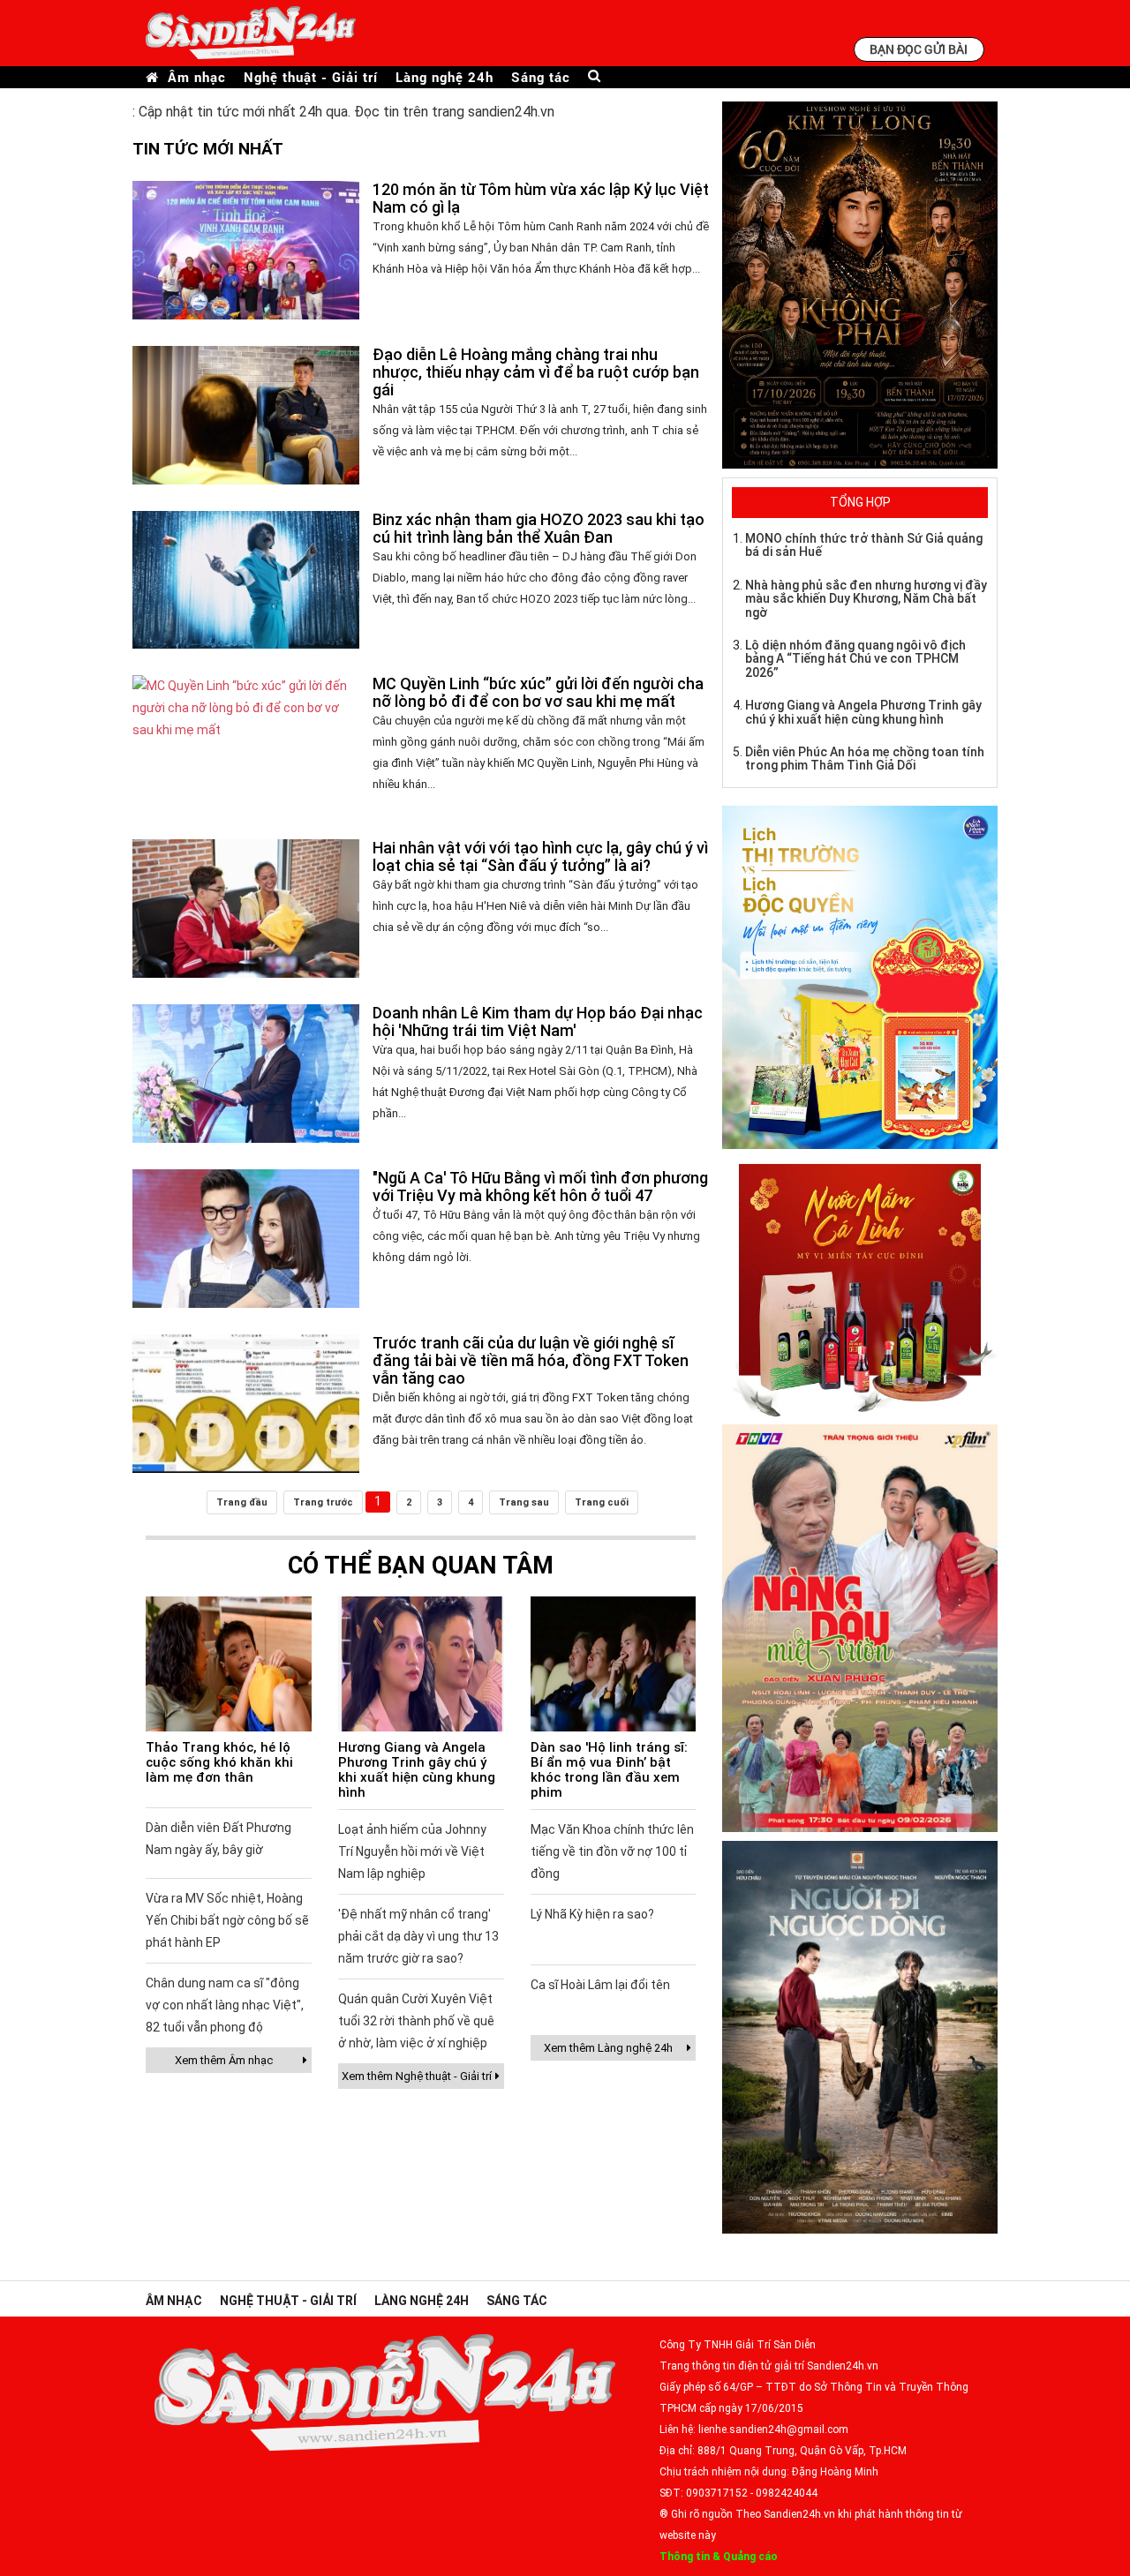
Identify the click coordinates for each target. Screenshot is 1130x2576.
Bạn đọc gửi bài (919, 49)
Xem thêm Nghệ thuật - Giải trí (417, 2076)
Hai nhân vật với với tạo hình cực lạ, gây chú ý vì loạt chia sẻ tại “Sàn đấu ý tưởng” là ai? (540, 856)
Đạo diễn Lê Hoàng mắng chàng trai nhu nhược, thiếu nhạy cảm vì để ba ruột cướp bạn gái (536, 372)
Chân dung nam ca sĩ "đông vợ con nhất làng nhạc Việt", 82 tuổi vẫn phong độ (225, 2005)
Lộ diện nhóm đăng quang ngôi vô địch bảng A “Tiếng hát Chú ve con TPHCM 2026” (855, 659)
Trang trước (323, 1502)
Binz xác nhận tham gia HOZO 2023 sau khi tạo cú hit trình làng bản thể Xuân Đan (539, 528)
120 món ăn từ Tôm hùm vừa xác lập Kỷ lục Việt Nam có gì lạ (541, 198)
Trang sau (524, 1502)
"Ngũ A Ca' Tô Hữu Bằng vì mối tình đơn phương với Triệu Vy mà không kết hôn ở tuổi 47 (540, 1187)
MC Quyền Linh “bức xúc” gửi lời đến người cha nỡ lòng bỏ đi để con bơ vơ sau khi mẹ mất (538, 692)
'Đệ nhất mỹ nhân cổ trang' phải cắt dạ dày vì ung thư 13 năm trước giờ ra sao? (418, 1936)
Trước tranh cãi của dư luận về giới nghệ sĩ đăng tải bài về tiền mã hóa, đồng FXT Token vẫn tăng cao (531, 1360)
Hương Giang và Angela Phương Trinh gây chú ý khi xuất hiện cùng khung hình (417, 1770)
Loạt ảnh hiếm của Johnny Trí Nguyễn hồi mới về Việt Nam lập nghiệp (412, 1851)
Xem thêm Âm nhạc (224, 2060)
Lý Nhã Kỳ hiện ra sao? (592, 1914)
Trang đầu (242, 1502)
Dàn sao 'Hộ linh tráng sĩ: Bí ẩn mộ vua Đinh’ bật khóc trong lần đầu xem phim (609, 1770)
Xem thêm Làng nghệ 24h (608, 2048)
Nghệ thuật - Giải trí (311, 77)
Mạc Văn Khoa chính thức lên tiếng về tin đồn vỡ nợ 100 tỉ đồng (612, 1851)
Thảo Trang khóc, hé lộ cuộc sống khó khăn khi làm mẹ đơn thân (219, 1762)
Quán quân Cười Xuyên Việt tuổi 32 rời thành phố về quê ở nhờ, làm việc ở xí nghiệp (416, 2021)
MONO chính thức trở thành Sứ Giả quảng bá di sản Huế (864, 545)
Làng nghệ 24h (444, 77)
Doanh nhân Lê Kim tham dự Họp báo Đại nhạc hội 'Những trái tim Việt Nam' (538, 1021)
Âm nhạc (197, 77)
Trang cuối (602, 1502)
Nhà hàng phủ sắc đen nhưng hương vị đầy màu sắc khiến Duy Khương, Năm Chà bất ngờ (866, 599)
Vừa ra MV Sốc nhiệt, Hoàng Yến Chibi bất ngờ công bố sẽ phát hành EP (227, 1920)
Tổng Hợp (860, 502)
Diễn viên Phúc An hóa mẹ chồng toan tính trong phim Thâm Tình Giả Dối (865, 759)
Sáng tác (541, 77)
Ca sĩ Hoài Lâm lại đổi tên (600, 1985)
